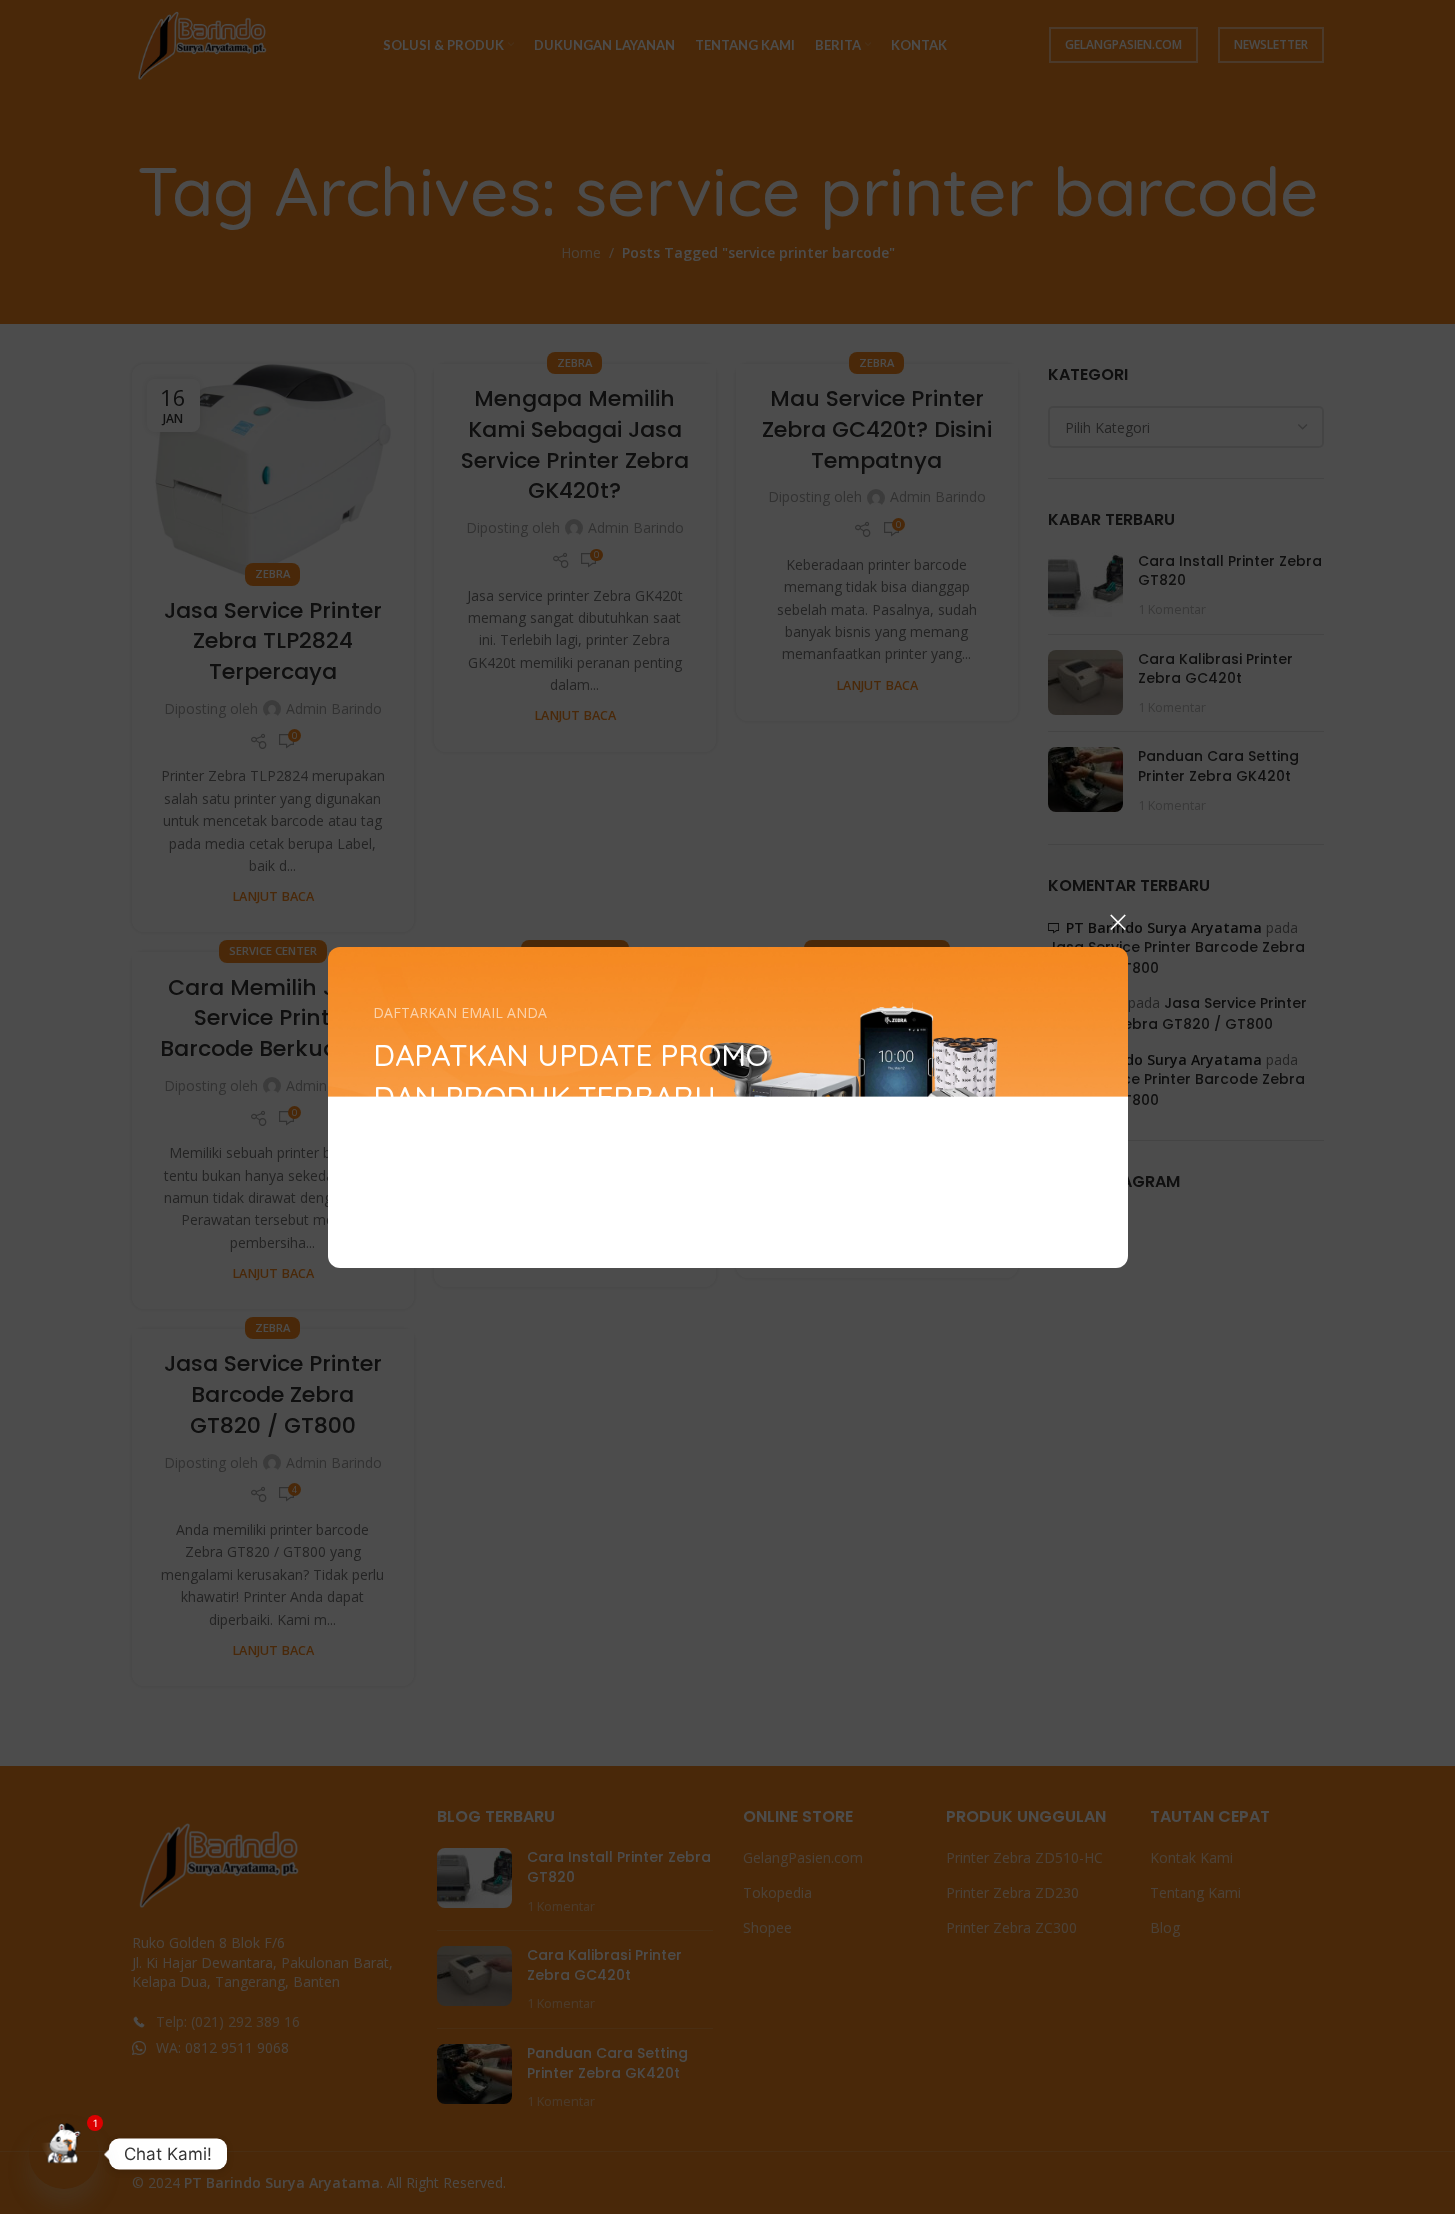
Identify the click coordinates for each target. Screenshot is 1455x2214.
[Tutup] (1118, 922)
